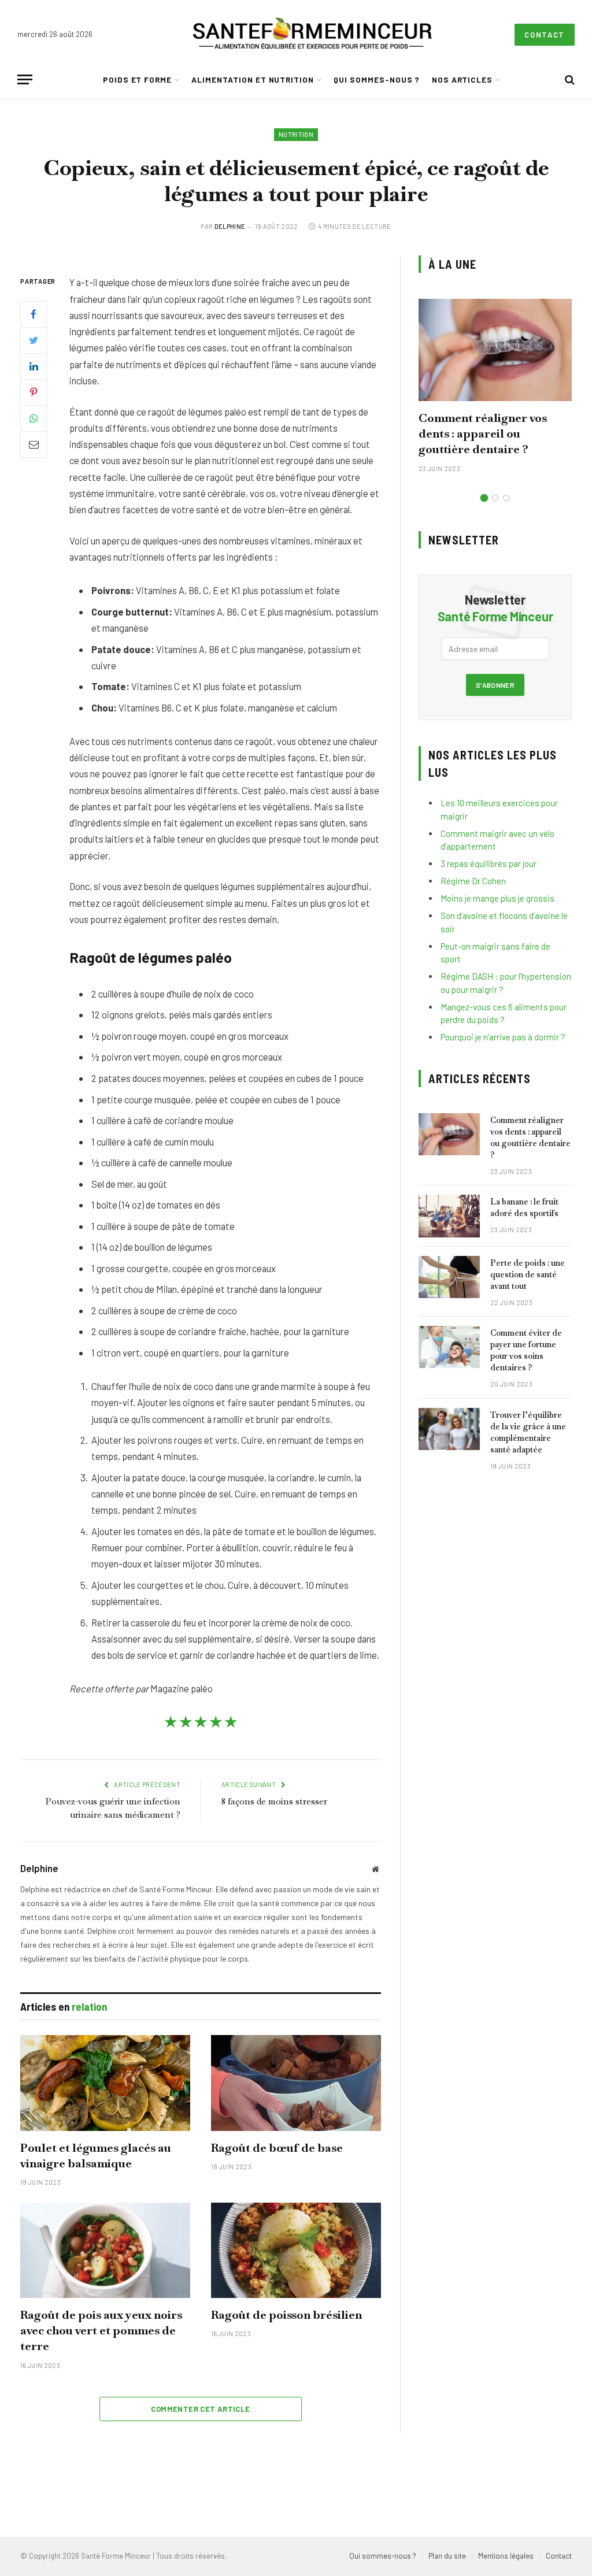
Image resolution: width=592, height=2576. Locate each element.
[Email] (34, 444)
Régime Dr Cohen (473, 881)
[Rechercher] (569, 79)
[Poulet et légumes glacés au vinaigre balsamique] (105, 2083)
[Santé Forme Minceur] (312, 35)
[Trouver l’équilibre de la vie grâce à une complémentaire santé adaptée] (449, 1429)
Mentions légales (506, 2556)
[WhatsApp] (34, 418)
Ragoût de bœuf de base (277, 2148)
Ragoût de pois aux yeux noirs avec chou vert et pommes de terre (101, 2330)
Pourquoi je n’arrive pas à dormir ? (503, 1037)
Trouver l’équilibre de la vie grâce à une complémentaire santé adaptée (528, 1432)
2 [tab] (495, 498)
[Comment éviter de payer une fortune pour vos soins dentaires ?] (449, 1347)
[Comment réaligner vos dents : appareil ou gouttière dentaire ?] (495, 350)
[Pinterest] (34, 392)
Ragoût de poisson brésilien (286, 2315)
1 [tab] (484, 498)
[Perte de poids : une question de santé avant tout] (449, 1277)
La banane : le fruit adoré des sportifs (524, 1207)
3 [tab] (506, 498)
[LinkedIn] (34, 366)
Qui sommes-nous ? (377, 79)
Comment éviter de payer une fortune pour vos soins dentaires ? (526, 1350)
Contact (545, 35)
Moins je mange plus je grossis (497, 898)
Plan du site (447, 2556)
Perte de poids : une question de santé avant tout (528, 1274)
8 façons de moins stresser (274, 1801)
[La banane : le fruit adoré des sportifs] (449, 1216)
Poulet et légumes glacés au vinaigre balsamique (96, 2156)
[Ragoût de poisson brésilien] (296, 2250)
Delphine (230, 226)
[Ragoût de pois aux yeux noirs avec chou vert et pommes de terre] (105, 2250)
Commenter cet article (200, 2409)
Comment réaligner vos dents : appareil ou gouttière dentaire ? (483, 433)
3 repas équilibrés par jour (489, 863)
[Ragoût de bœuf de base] (296, 2083)
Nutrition (296, 134)
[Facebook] (34, 314)
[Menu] (25, 79)
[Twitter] (34, 340)
